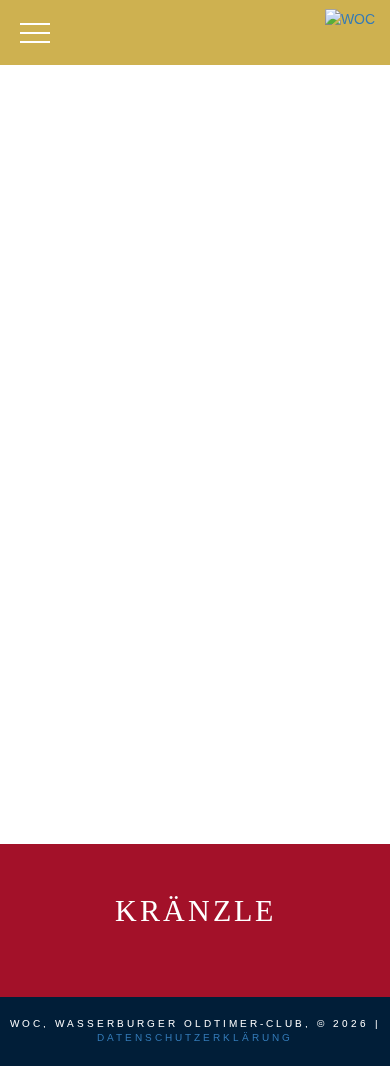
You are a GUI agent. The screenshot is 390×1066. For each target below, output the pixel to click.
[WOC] (350, 18)
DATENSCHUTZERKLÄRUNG (195, 1037)
